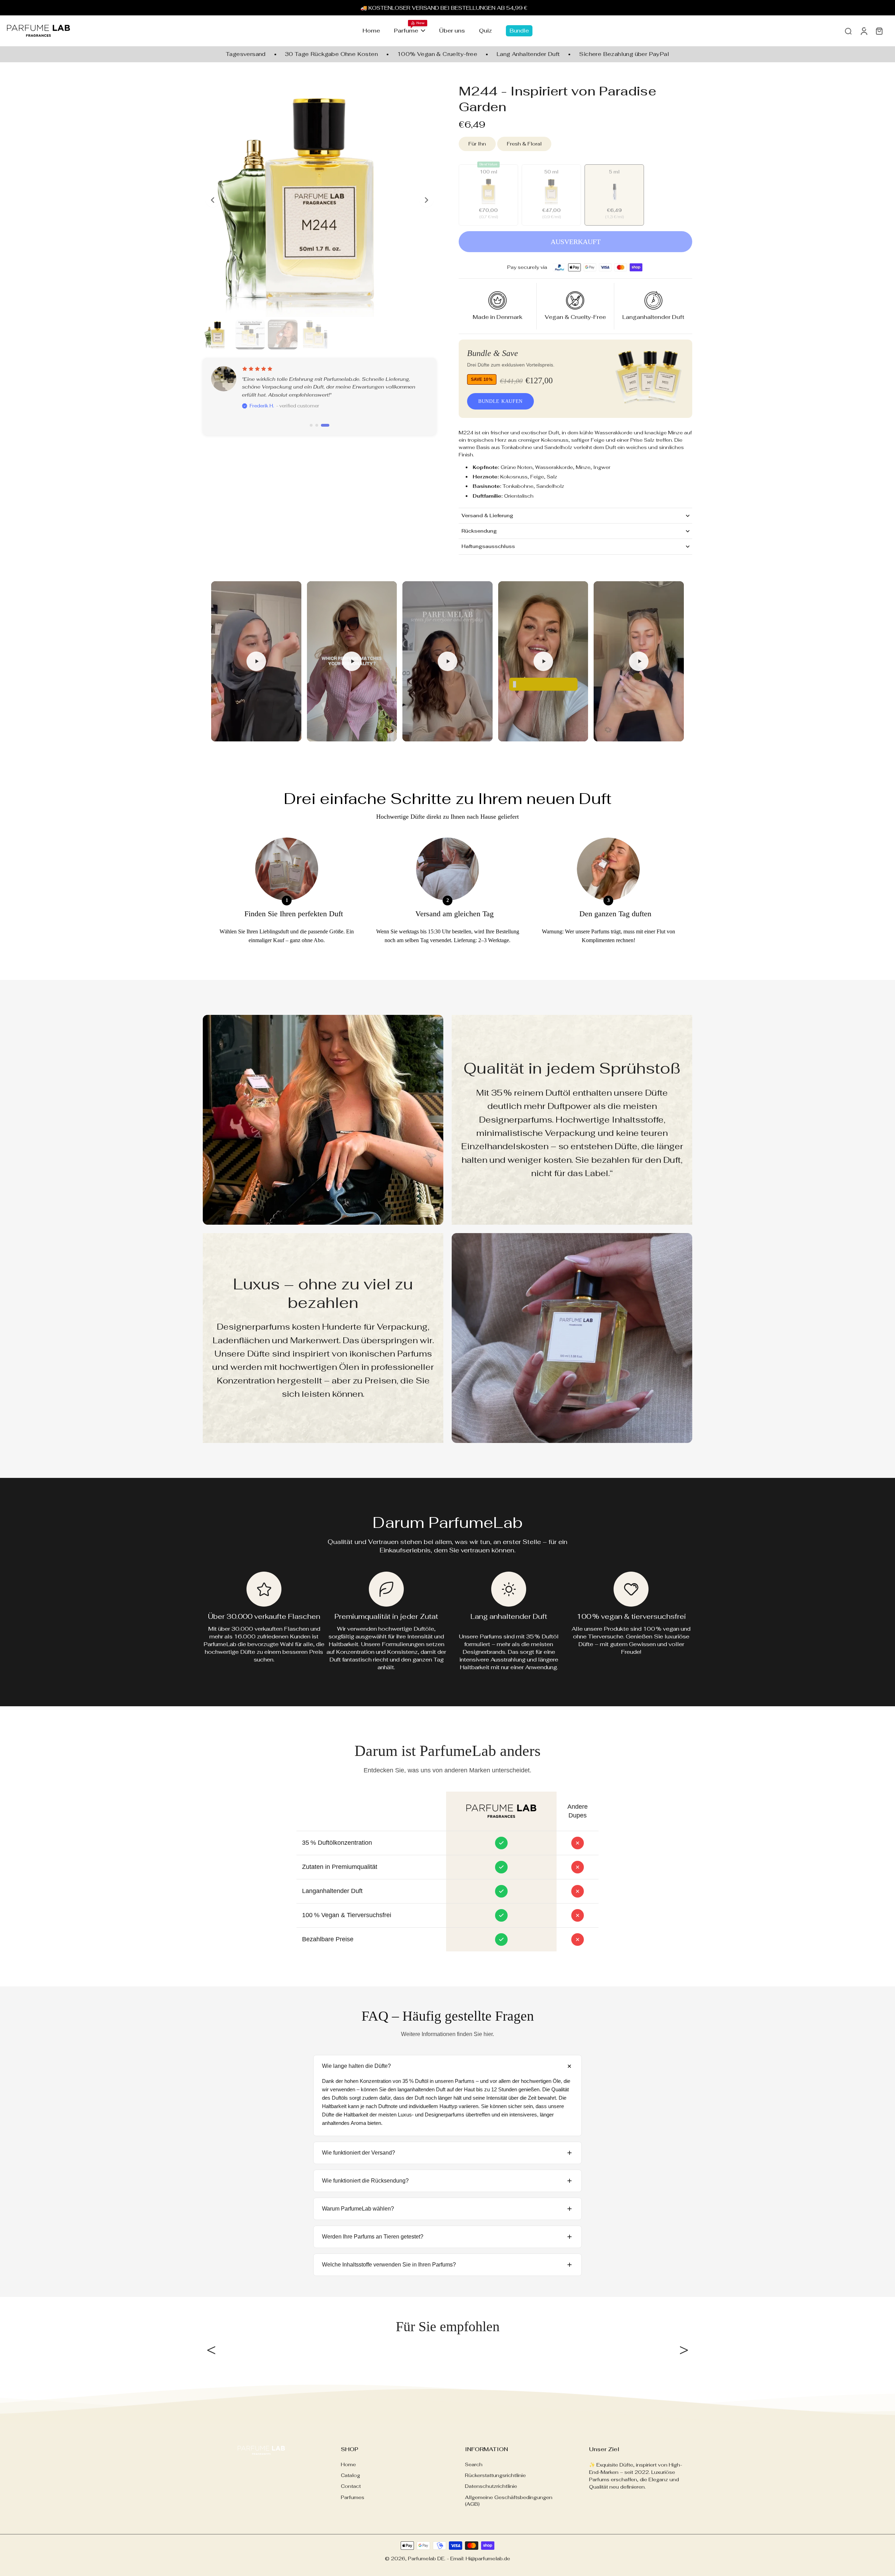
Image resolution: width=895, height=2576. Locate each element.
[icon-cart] (879, 31)
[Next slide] (427, 200)
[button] (575, 242)
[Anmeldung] (864, 31)
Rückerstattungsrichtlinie (495, 2475)
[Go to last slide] (213, 200)
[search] (848, 31)
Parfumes (353, 2497)
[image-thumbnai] (218, 335)
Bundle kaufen (500, 401)
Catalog (350, 2475)
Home (348, 2464)
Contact (351, 2486)
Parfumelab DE (426, 2559)
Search (474, 2464)
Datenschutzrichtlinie (491, 2486)
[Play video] (256, 661)
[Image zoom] (320, 200)
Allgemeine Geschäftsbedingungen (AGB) (509, 2501)
